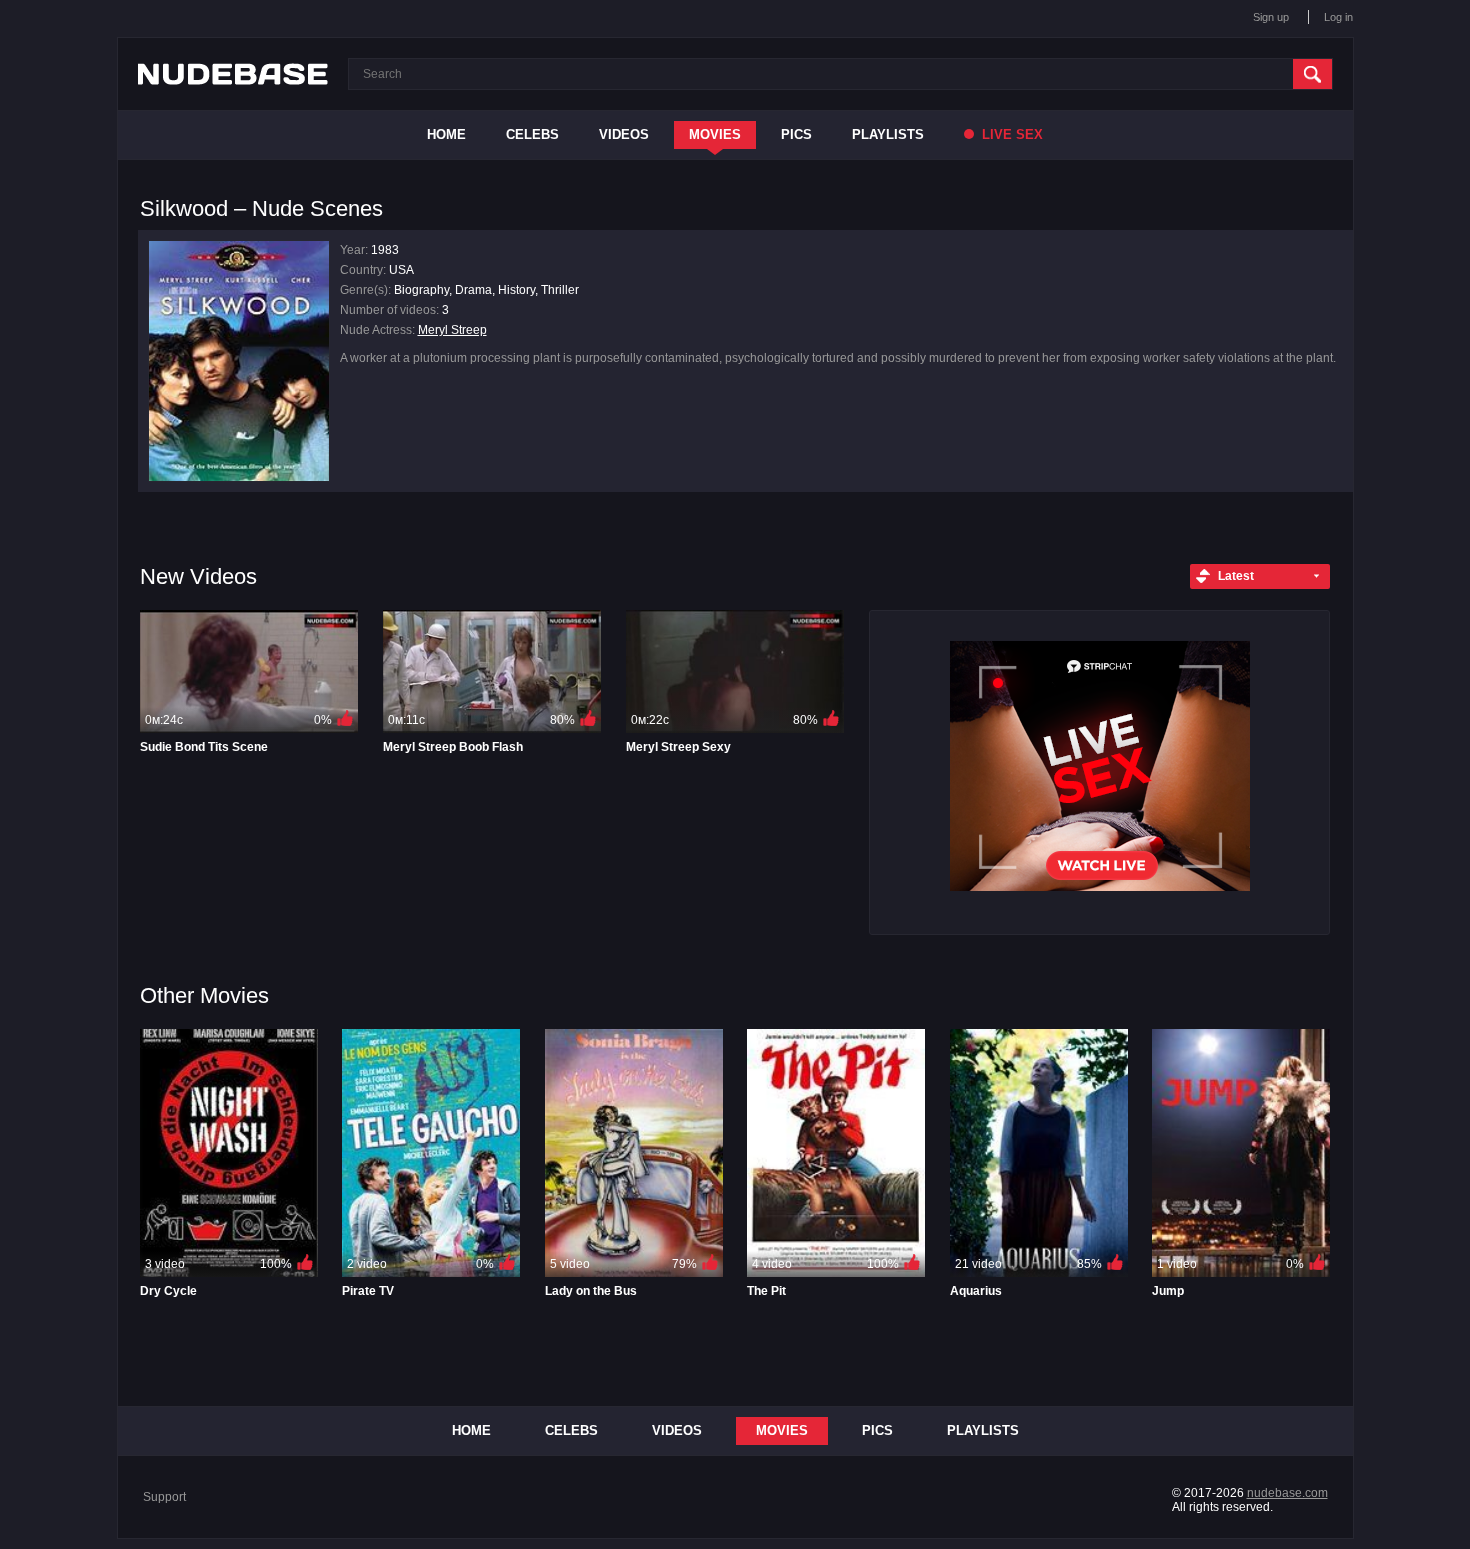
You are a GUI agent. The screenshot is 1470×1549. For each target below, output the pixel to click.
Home (446, 134)
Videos (624, 134)
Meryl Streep (452, 330)
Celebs (532, 134)
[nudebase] (233, 74)
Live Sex (1010, 134)
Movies (715, 134)
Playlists (888, 134)
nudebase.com (1287, 1493)
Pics (796, 134)
